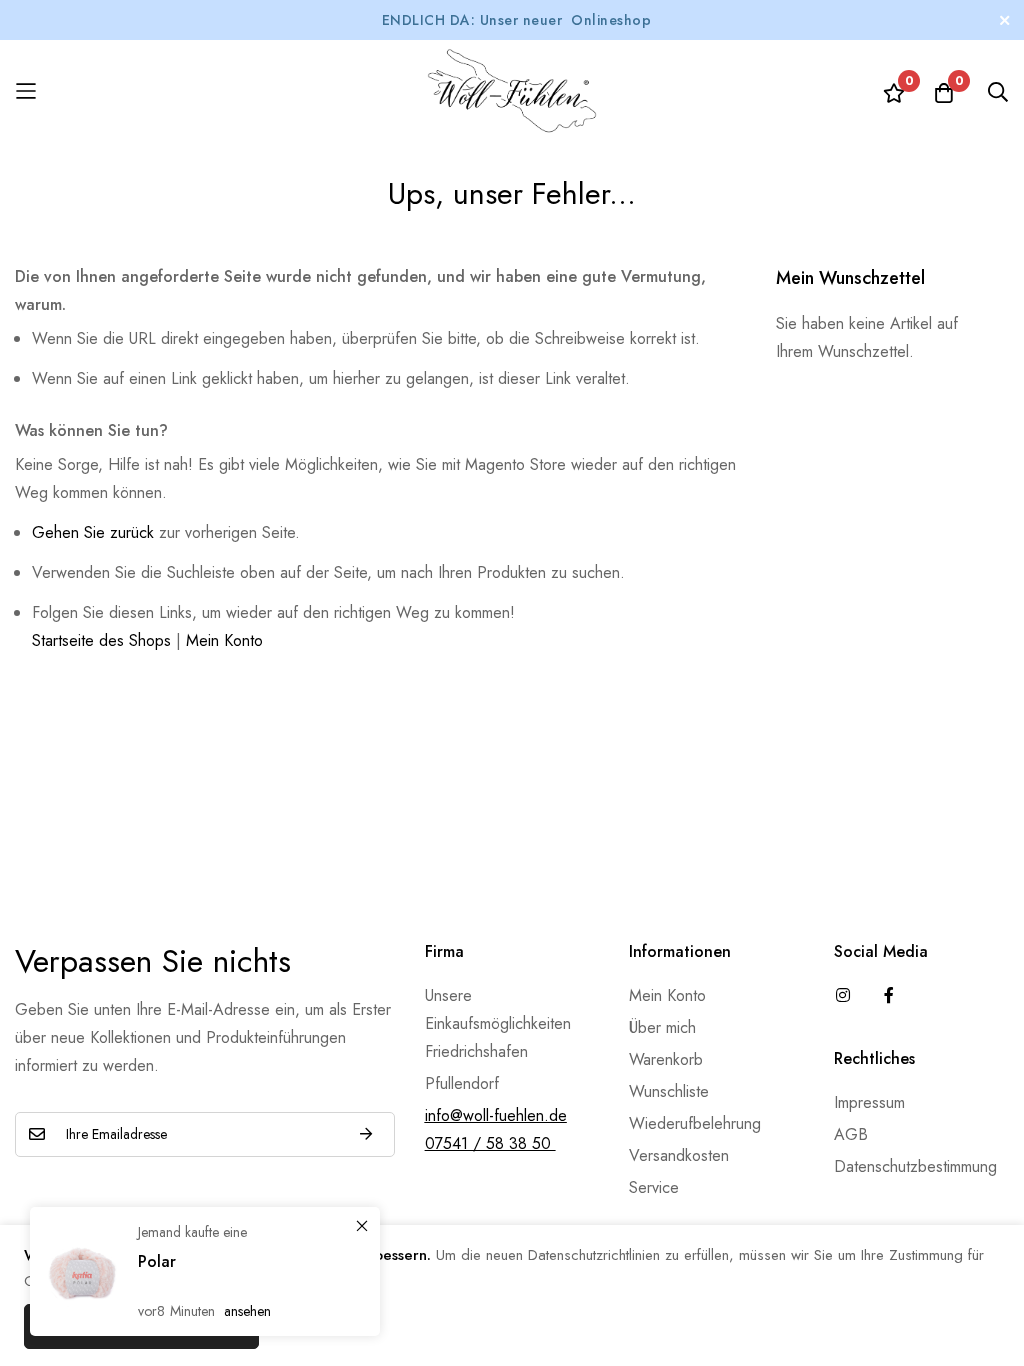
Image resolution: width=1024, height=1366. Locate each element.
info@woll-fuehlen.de (496, 1115)
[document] (512, 1296)
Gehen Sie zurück (93, 532)
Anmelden (366, 1134)
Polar (157, 1261)
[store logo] (512, 91)
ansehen (247, 1311)
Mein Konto (224, 640)
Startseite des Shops (101, 640)
